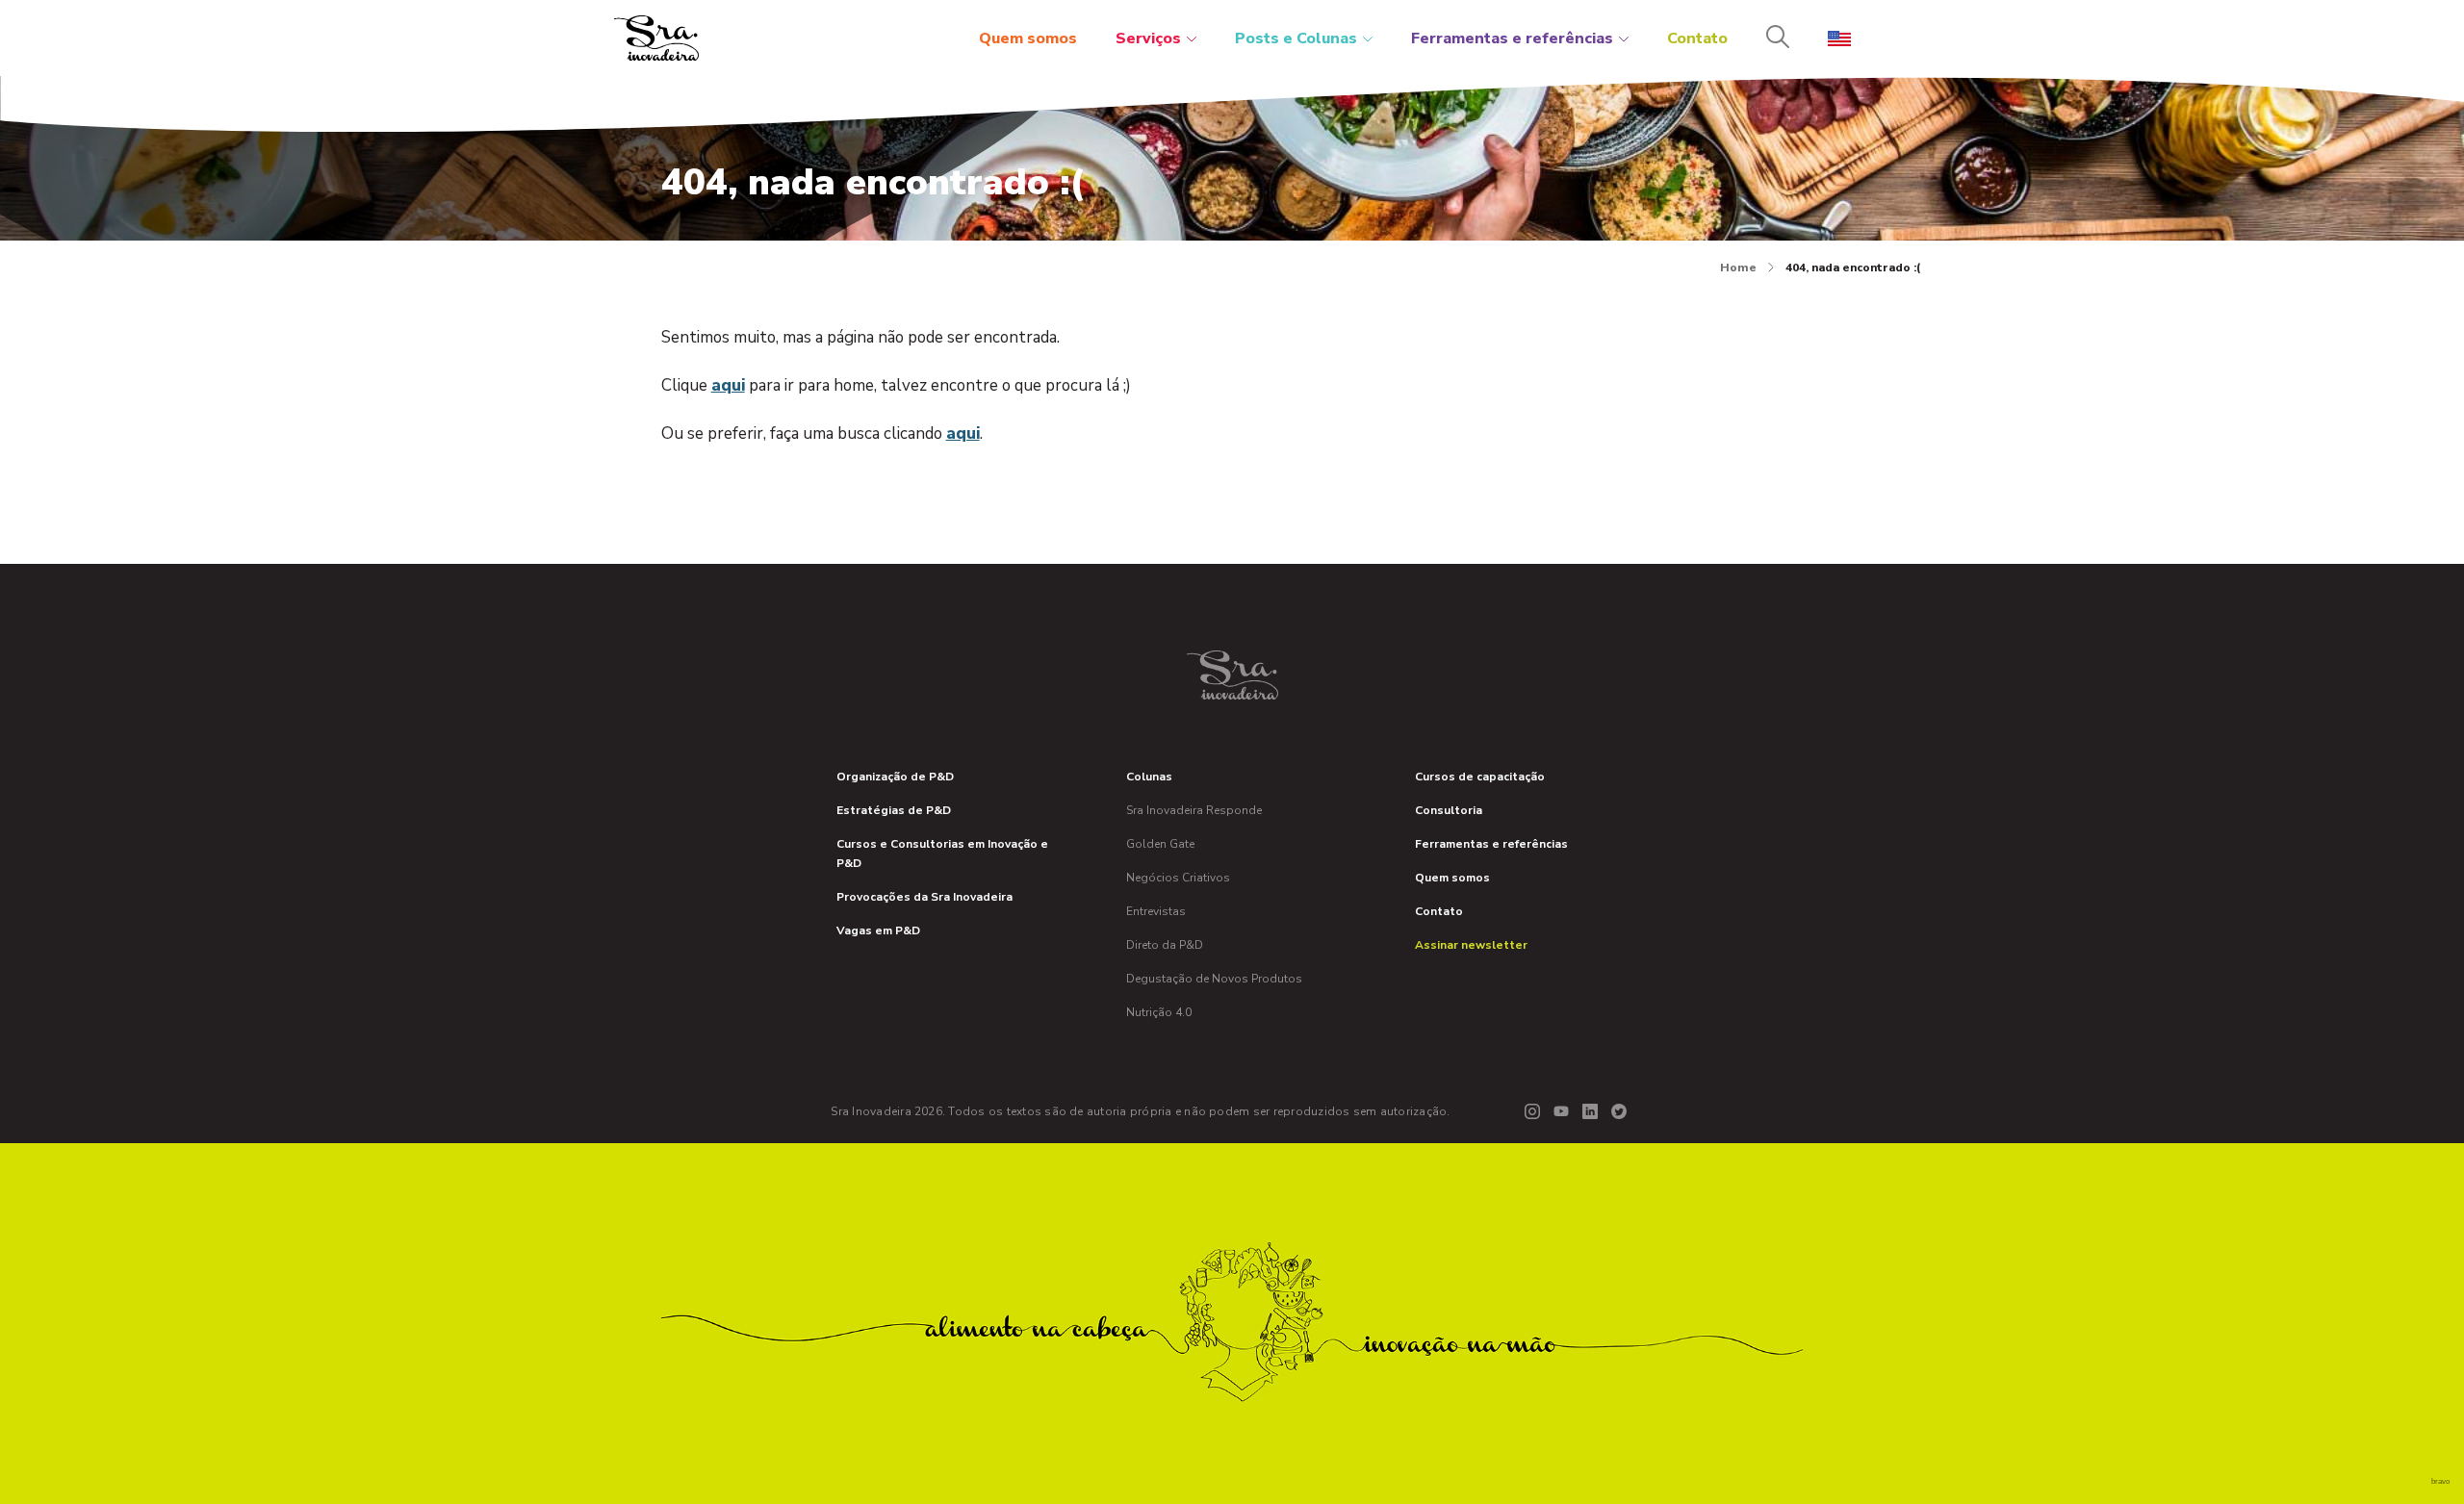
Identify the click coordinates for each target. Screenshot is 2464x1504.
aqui (728, 385)
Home (1738, 268)
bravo (2440, 1481)
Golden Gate (1160, 844)
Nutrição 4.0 (1159, 1012)
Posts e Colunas (1296, 38)
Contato (1697, 38)
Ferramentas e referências (1512, 38)
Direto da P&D (1165, 945)
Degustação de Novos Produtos (1214, 979)
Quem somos (1028, 38)
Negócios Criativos (1178, 878)
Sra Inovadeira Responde (1194, 810)
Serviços (1148, 38)
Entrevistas (1156, 911)
